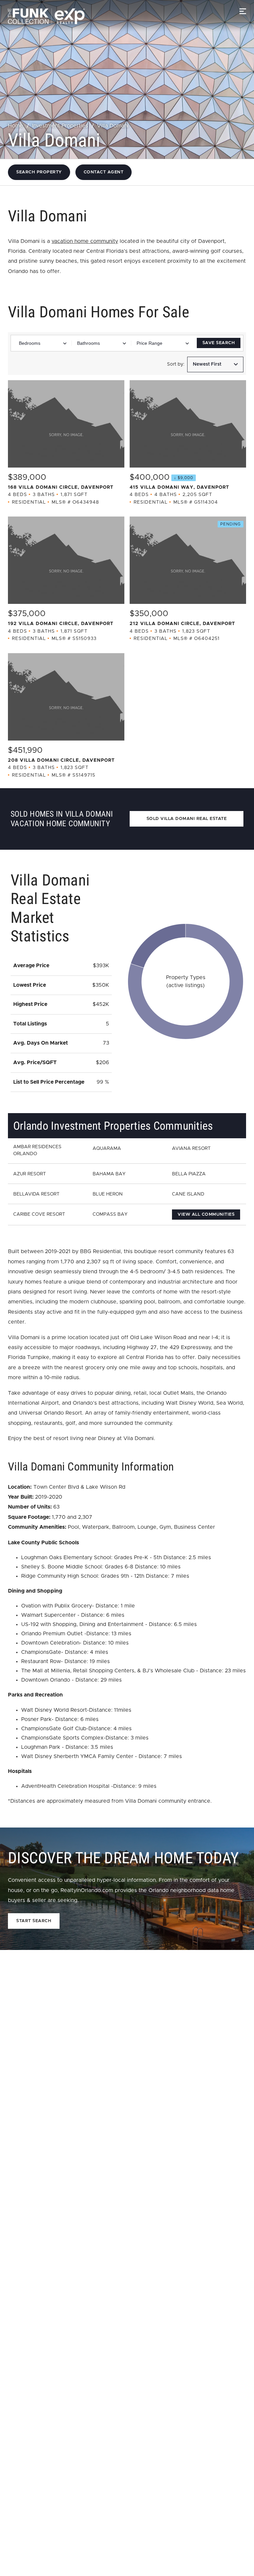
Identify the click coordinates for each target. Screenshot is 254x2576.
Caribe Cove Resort (39, 1214)
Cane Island (188, 1194)
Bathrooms (88, 343)
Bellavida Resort (36, 1194)
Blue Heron (108, 1194)
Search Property (39, 172)
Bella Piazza (189, 1174)
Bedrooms (30, 343)
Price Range (149, 343)
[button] (186, 981)
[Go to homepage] (53, 16)
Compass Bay (110, 1214)
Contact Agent (104, 172)
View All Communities (206, 1215)
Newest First (207, 364)
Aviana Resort (191, 1149)
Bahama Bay (109, 1174)
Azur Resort (30, 1174)
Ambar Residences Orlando (37, 1150)
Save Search (219, 343)
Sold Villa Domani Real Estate (187, 819)
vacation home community (85, 241)
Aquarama (107, 1149)
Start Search (34, 1921)
